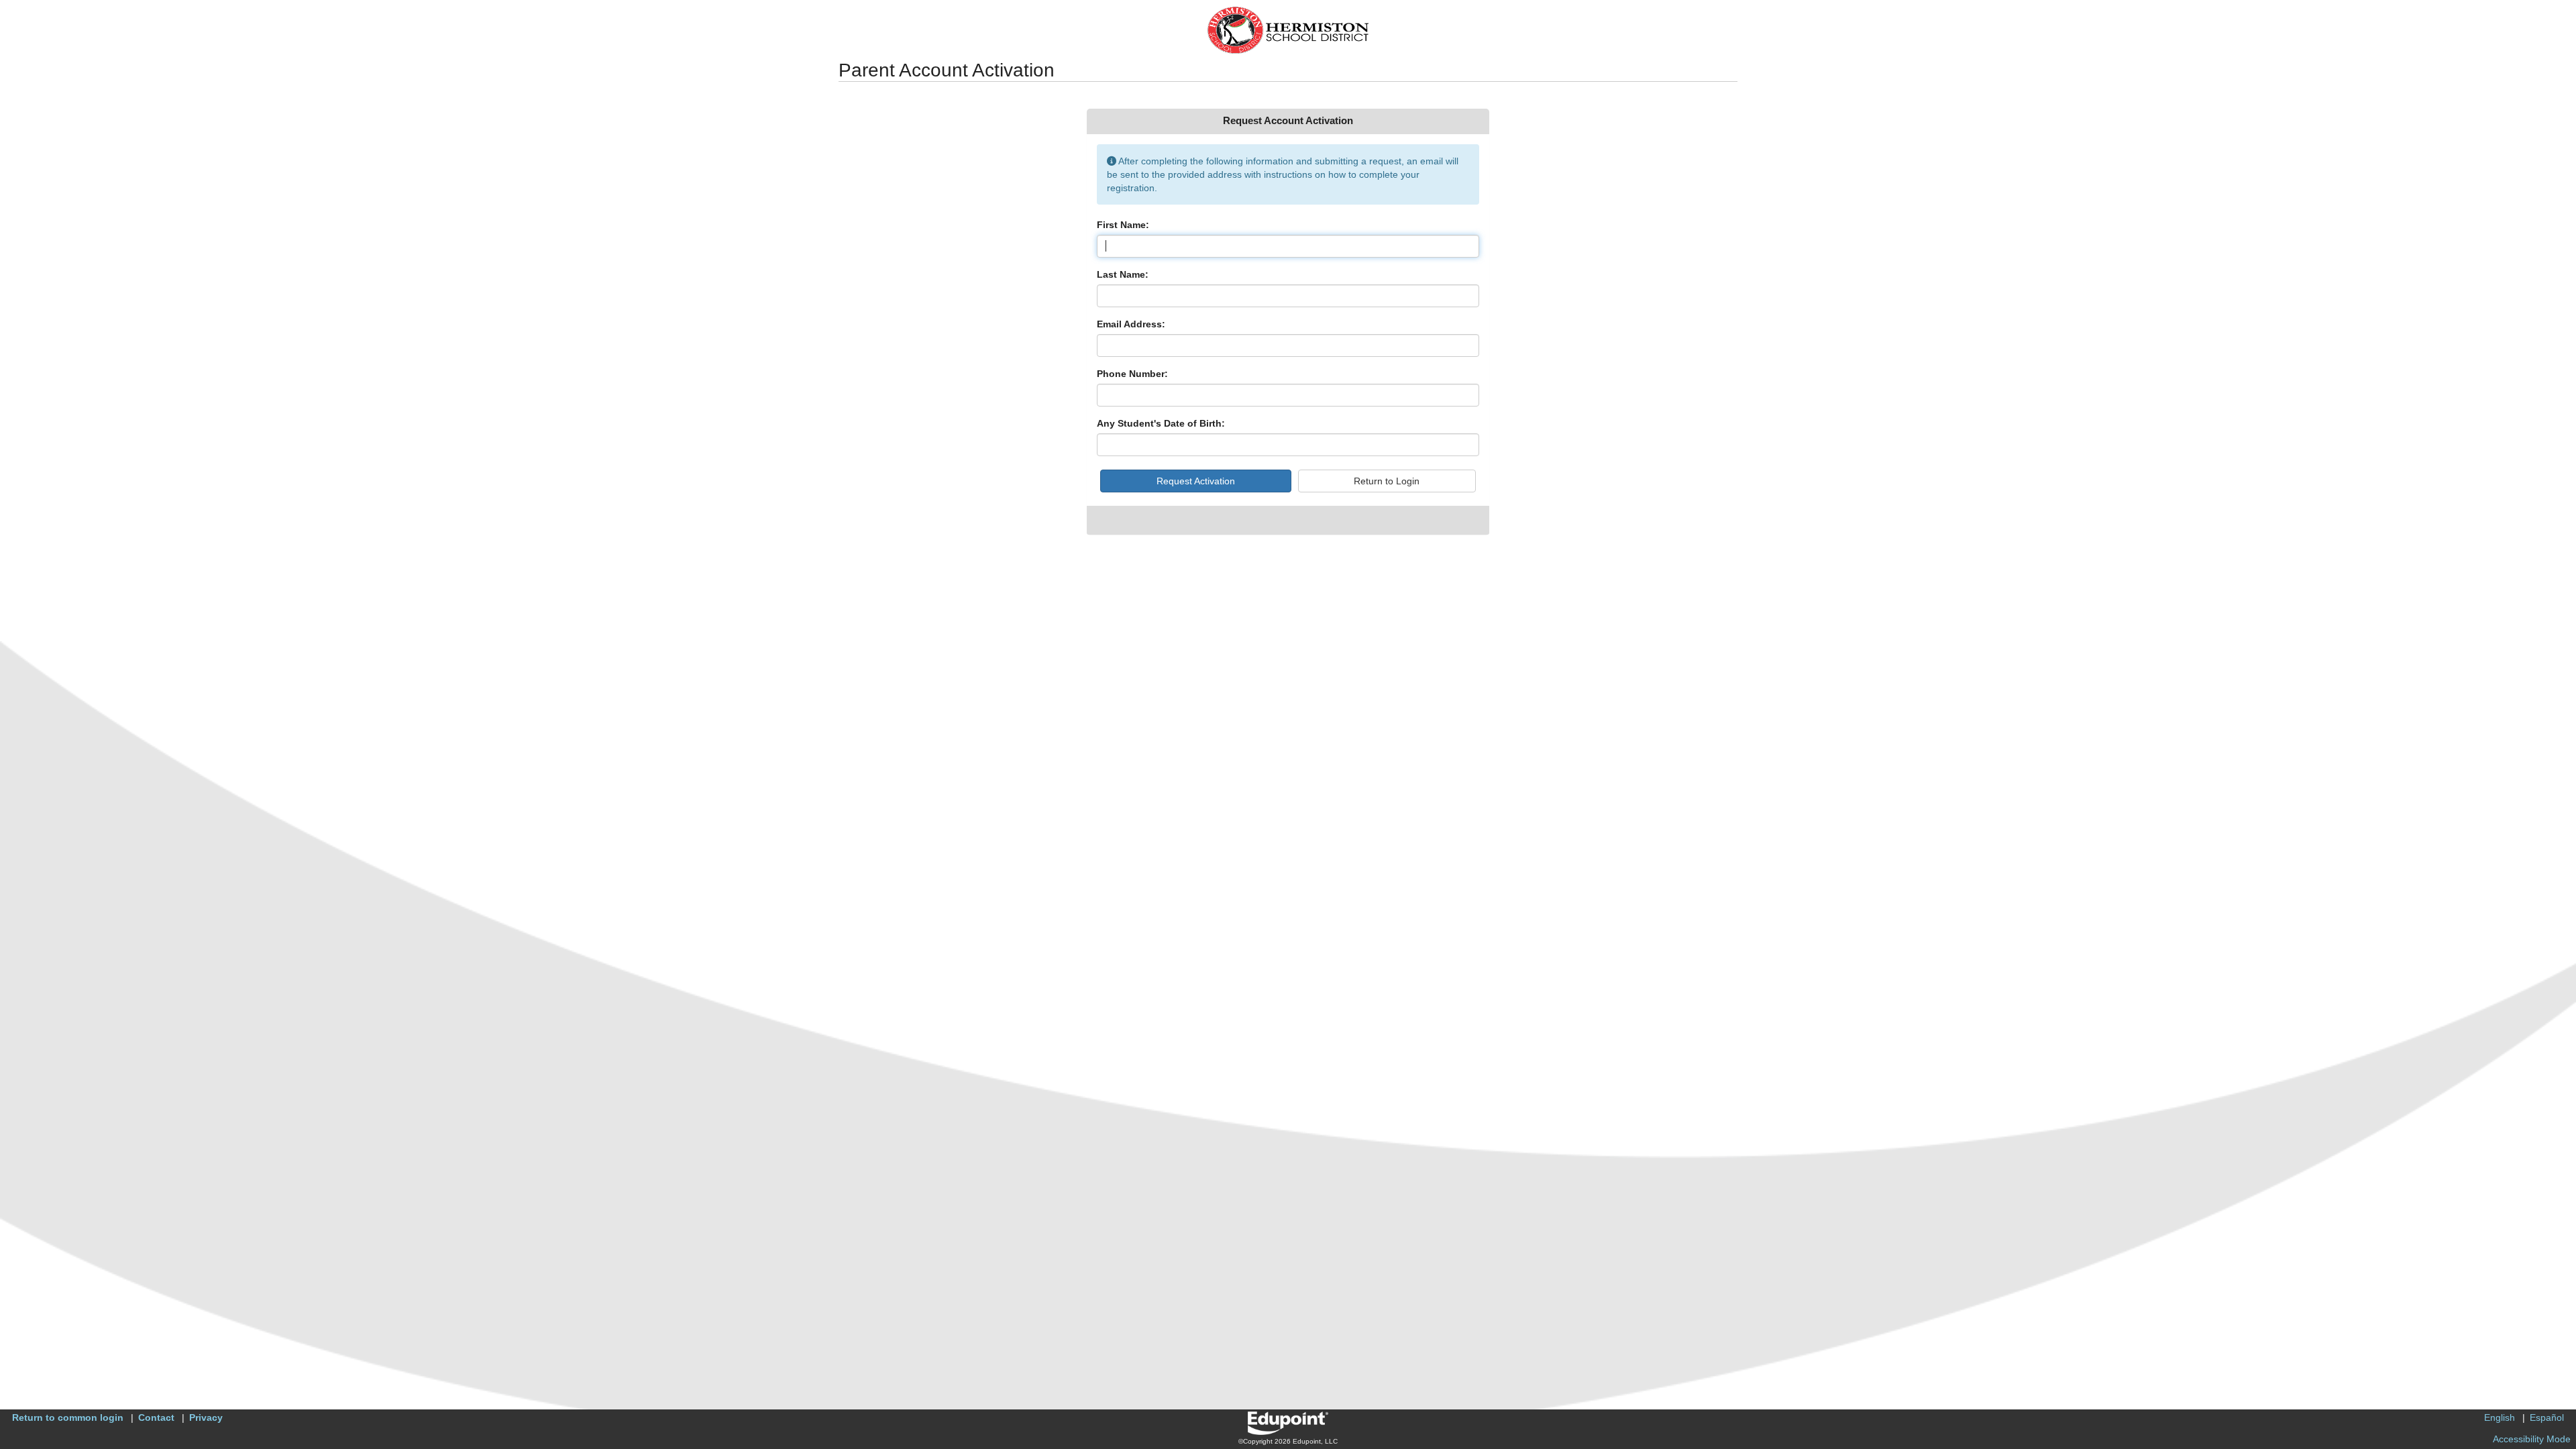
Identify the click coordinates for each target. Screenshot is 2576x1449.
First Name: (1123, 225)
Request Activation (1196, 481)
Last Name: (1123, 274)
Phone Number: (1132, 374)
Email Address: (1131, 324)
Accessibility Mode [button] (2532, 1439)
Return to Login (1387, 481)
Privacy (206, 1417)
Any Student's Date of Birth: (1161, 423)
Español (2547, 1417)
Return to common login (68, 1417)
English (2500, 1417)
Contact (156, 1417)
